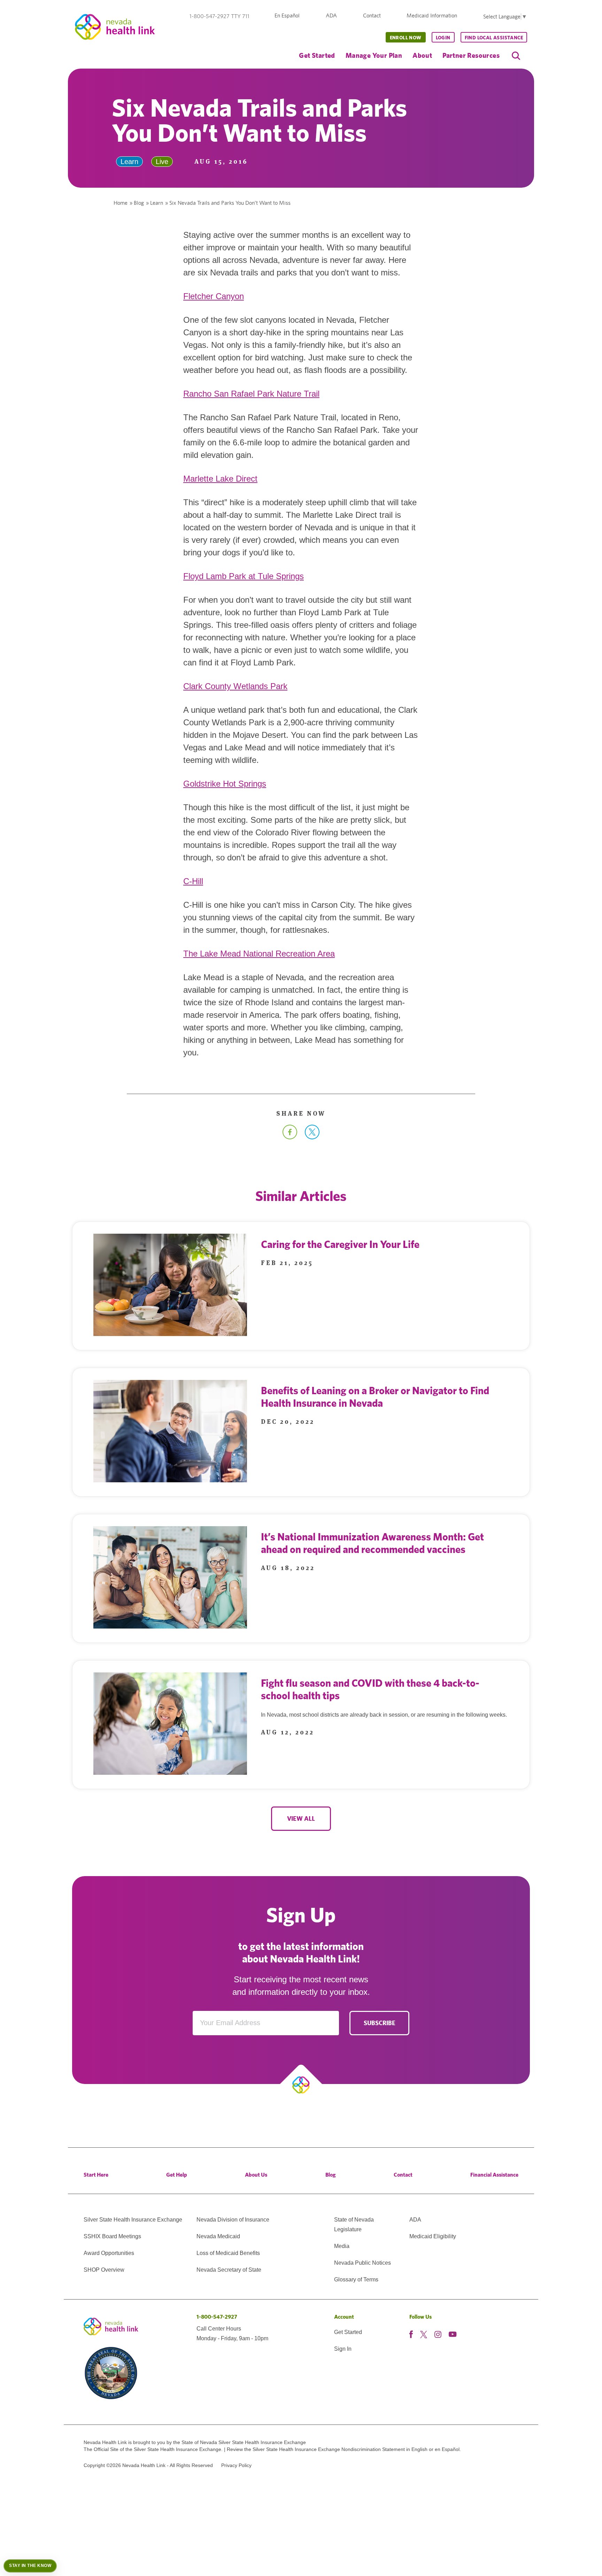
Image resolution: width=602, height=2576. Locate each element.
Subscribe (380, 2023)
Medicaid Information (432, 15)
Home (121, 203)
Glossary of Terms (356, 2280)
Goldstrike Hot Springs (225, 784)
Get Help (177, 2175)
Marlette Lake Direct (220, 479)
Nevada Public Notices (362, 2263)
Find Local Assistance (494, 38)
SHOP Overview (104, 2270)
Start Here (96, 2175)
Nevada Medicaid (218, 2236)
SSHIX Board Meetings (112, 2236)
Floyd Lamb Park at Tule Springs (244, 576)
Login (443, 38)
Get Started (317, 55)
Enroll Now (406, 38)
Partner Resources (471, 55)
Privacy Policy (236, 2465)
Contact (372, 15)
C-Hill (193, 881)
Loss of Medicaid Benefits (228, 2253)
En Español (287, 15)
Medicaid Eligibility (433, 2236)
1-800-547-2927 (217, 2317)
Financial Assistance (494, 2175)
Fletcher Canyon (214, 296)
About (422, 55)
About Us (256, 2175)
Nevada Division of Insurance (233, 2220)
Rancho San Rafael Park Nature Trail (251, 394)
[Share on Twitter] (312, 1137)
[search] (516, 56)
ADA (331, 15)
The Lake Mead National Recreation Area (259, 954)
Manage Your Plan (374, 55)
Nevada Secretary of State (229, 2270)
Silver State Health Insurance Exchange (133, 2220)
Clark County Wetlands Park (235, 686)
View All (301, 1818)
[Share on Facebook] (290, 1137)
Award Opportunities (109, 2253)
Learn (157, 203)
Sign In (343, 2349)
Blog (139, 203)
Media (342, 2246)
